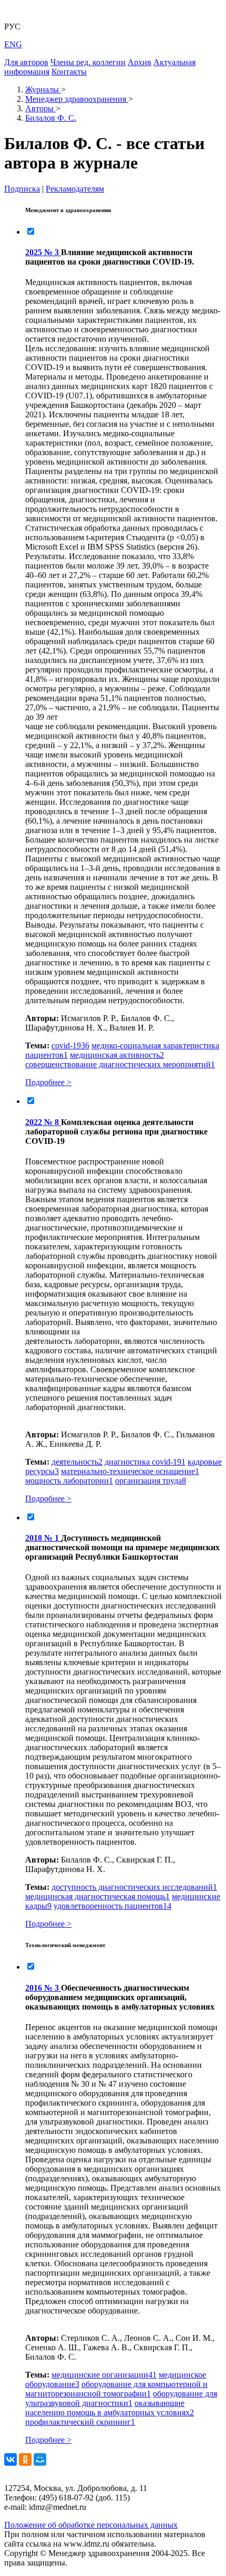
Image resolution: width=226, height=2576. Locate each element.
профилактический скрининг (80, 2422)
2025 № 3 (43, 252)
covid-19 (70, 1045)
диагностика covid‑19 (145, 1462)
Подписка (22, 189)
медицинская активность (117, 1055)
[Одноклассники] (25, 2459)
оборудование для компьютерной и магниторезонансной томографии (116, 2389)
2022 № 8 (43, 1122)
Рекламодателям (75, 189)
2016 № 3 (43, 1988)
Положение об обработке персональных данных (91, 2525)
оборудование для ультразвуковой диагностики (121, 2398)
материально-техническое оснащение (130, 1471)
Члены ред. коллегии (88, 62)
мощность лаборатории (69, 1481)
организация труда (151, 1481)
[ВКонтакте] (11, 2459)
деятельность (77, 1462)
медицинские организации (104, 2375)
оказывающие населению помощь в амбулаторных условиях (110, 2408)
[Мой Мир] (40, 2459)
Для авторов (26, 62)
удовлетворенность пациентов (112, 1906)
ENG (13, 44)
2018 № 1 (43, 1538)
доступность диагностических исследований (134, 1887)
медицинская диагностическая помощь (97, 1896)
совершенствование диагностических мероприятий (120, 1064)
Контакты (69, 72)
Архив (140, 62)
